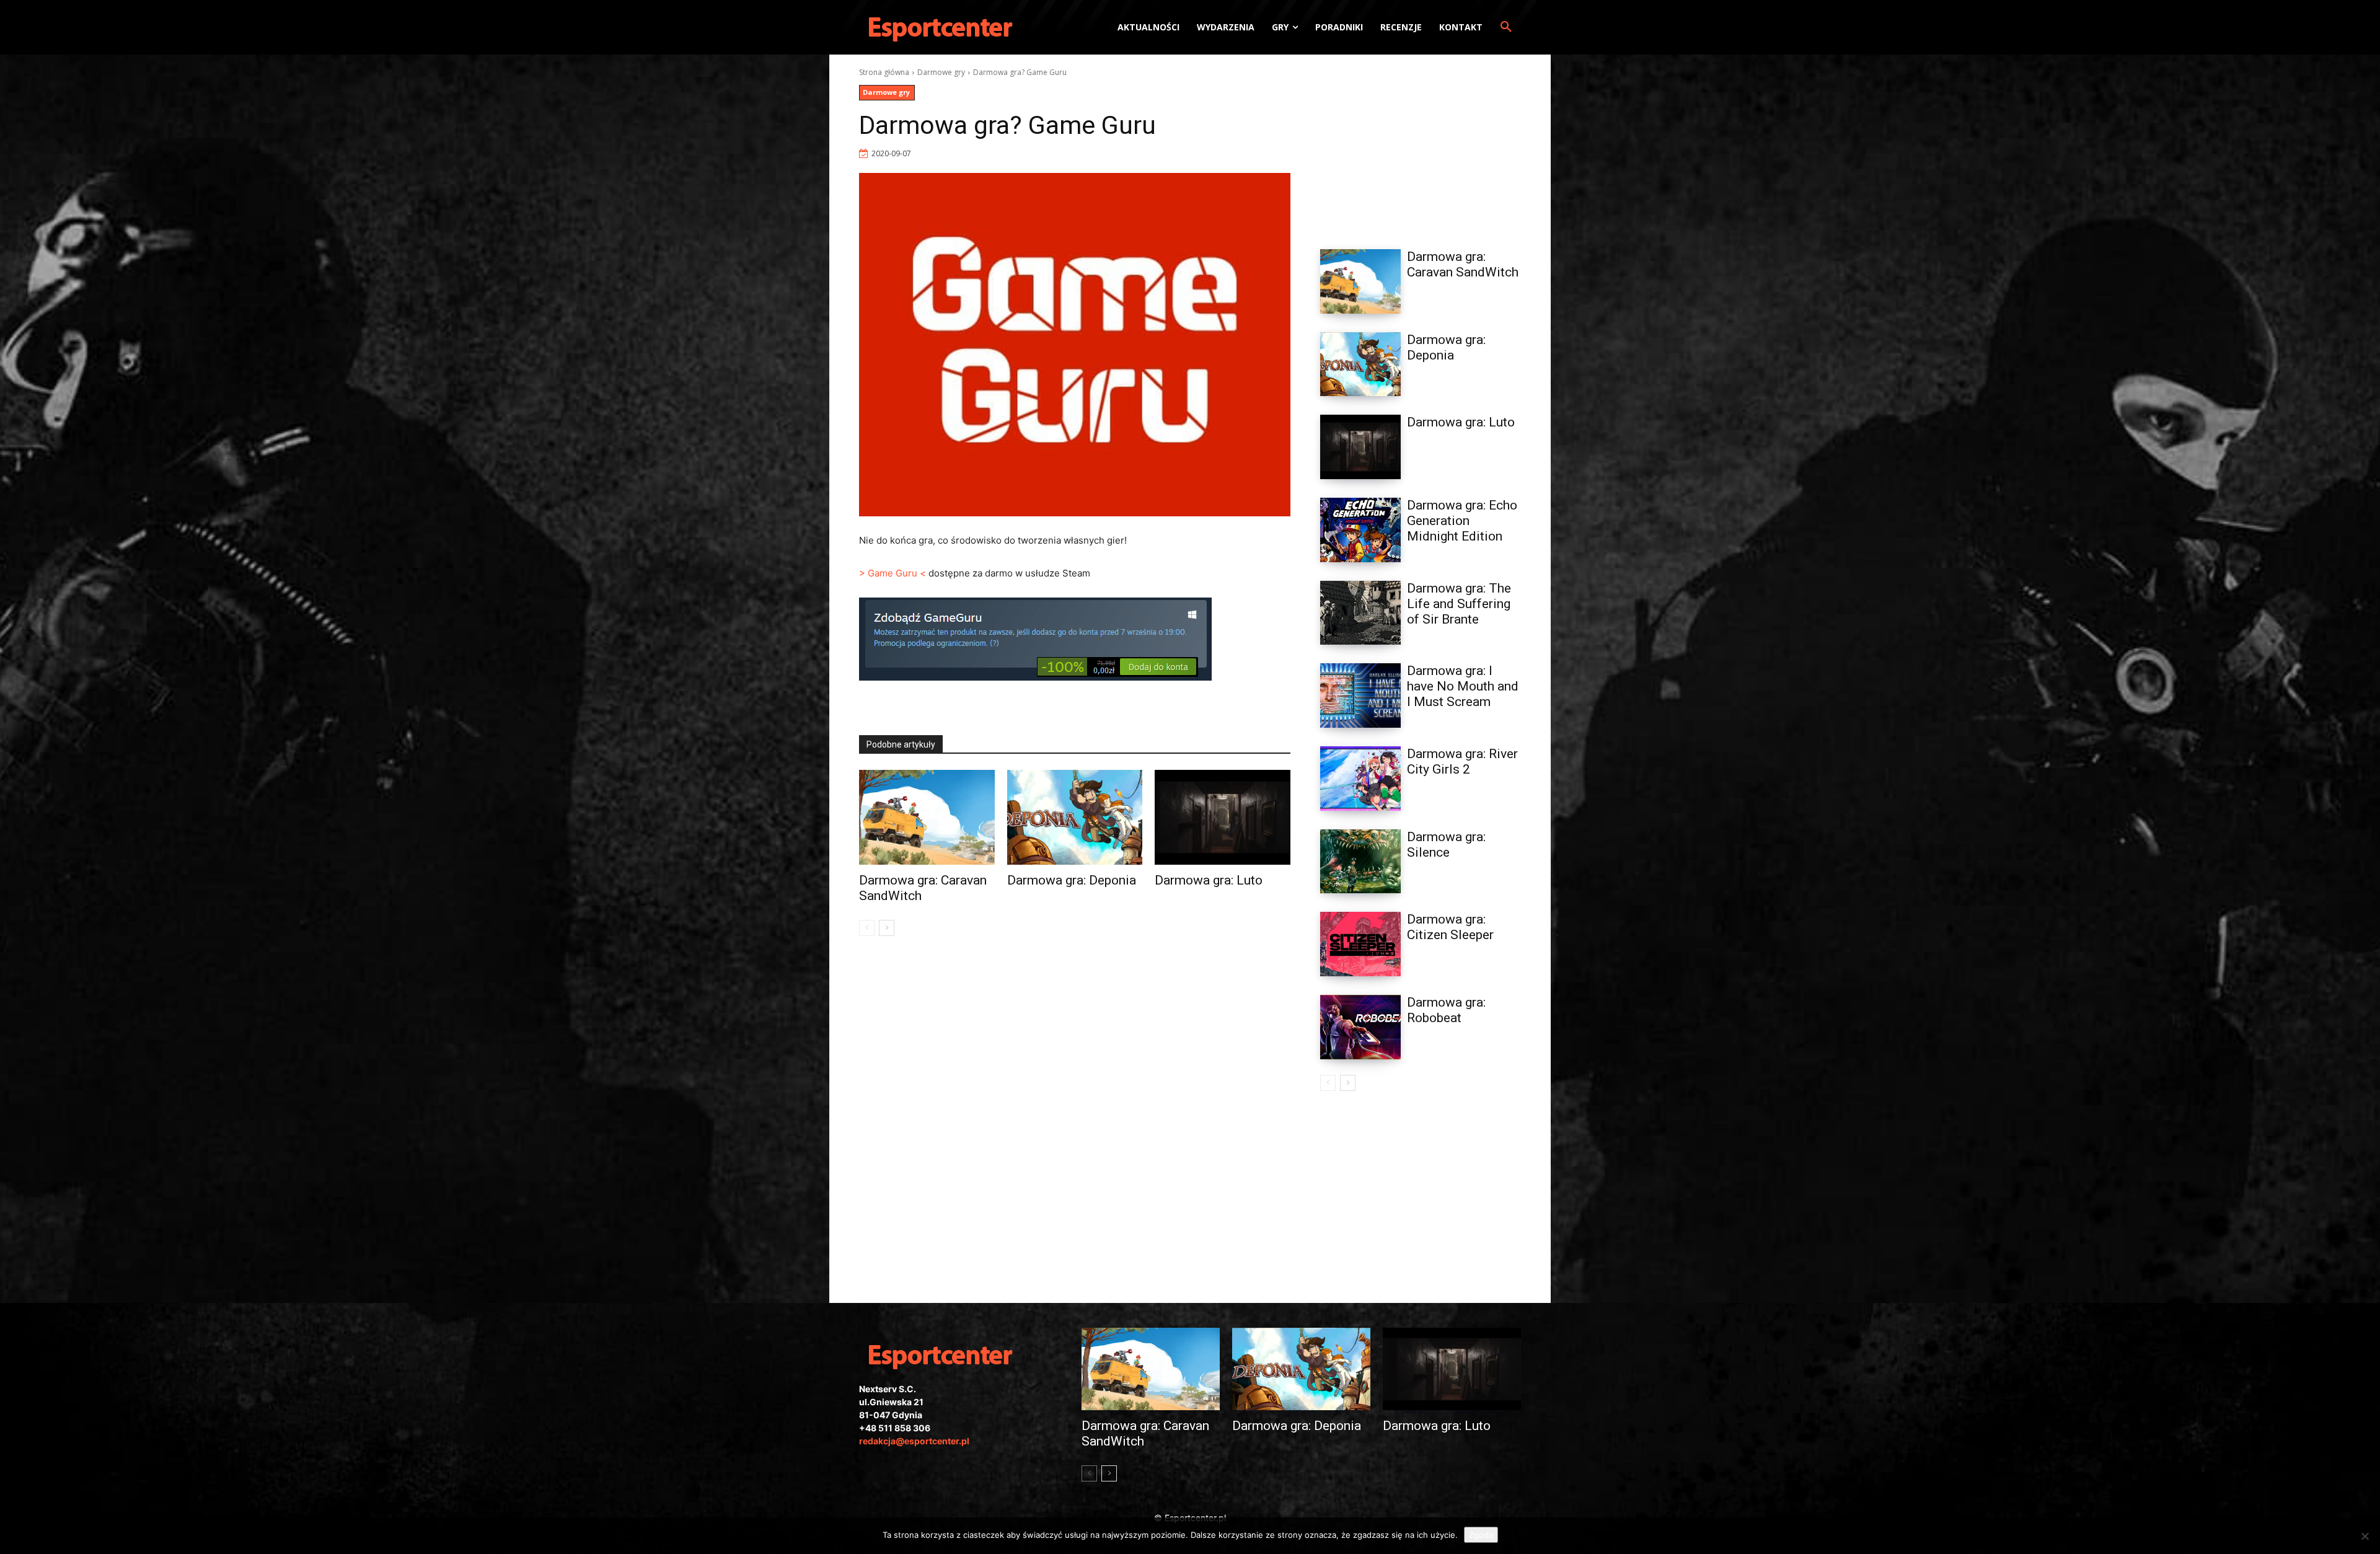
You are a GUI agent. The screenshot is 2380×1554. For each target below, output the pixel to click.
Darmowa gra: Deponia (1072, 880)
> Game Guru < (892, 573)
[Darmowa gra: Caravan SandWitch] (927, 817)
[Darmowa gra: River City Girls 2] (1360, 779)
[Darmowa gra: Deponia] (1075, 817)
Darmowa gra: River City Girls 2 (1462, 762)
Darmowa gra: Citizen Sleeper (1450, 927)
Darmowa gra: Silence (1446, 845)
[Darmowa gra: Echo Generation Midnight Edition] (1360, 530)
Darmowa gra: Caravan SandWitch (1463, 264)
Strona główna (884, 72)
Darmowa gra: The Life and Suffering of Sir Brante (1459, 604)
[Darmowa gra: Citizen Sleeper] (1360, 944)
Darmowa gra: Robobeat (1446, 1010)
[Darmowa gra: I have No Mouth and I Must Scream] (1360, 695)
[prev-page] (867, 928)
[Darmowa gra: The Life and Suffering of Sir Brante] (1360, 613)
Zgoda (1481, 1535)
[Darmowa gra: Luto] (1223, 817)
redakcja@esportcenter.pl (914, 1441)
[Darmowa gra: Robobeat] (1360, 1027)
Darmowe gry (941, 72)
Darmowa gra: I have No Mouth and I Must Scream (1463, 686)
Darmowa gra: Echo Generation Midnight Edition (1462, 521)
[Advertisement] (1421, 144)
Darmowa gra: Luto (1209, 880)
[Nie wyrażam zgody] (2365, 1536)
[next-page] (887, 928)
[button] (1506, 27)
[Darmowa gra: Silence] (1360, 862)
